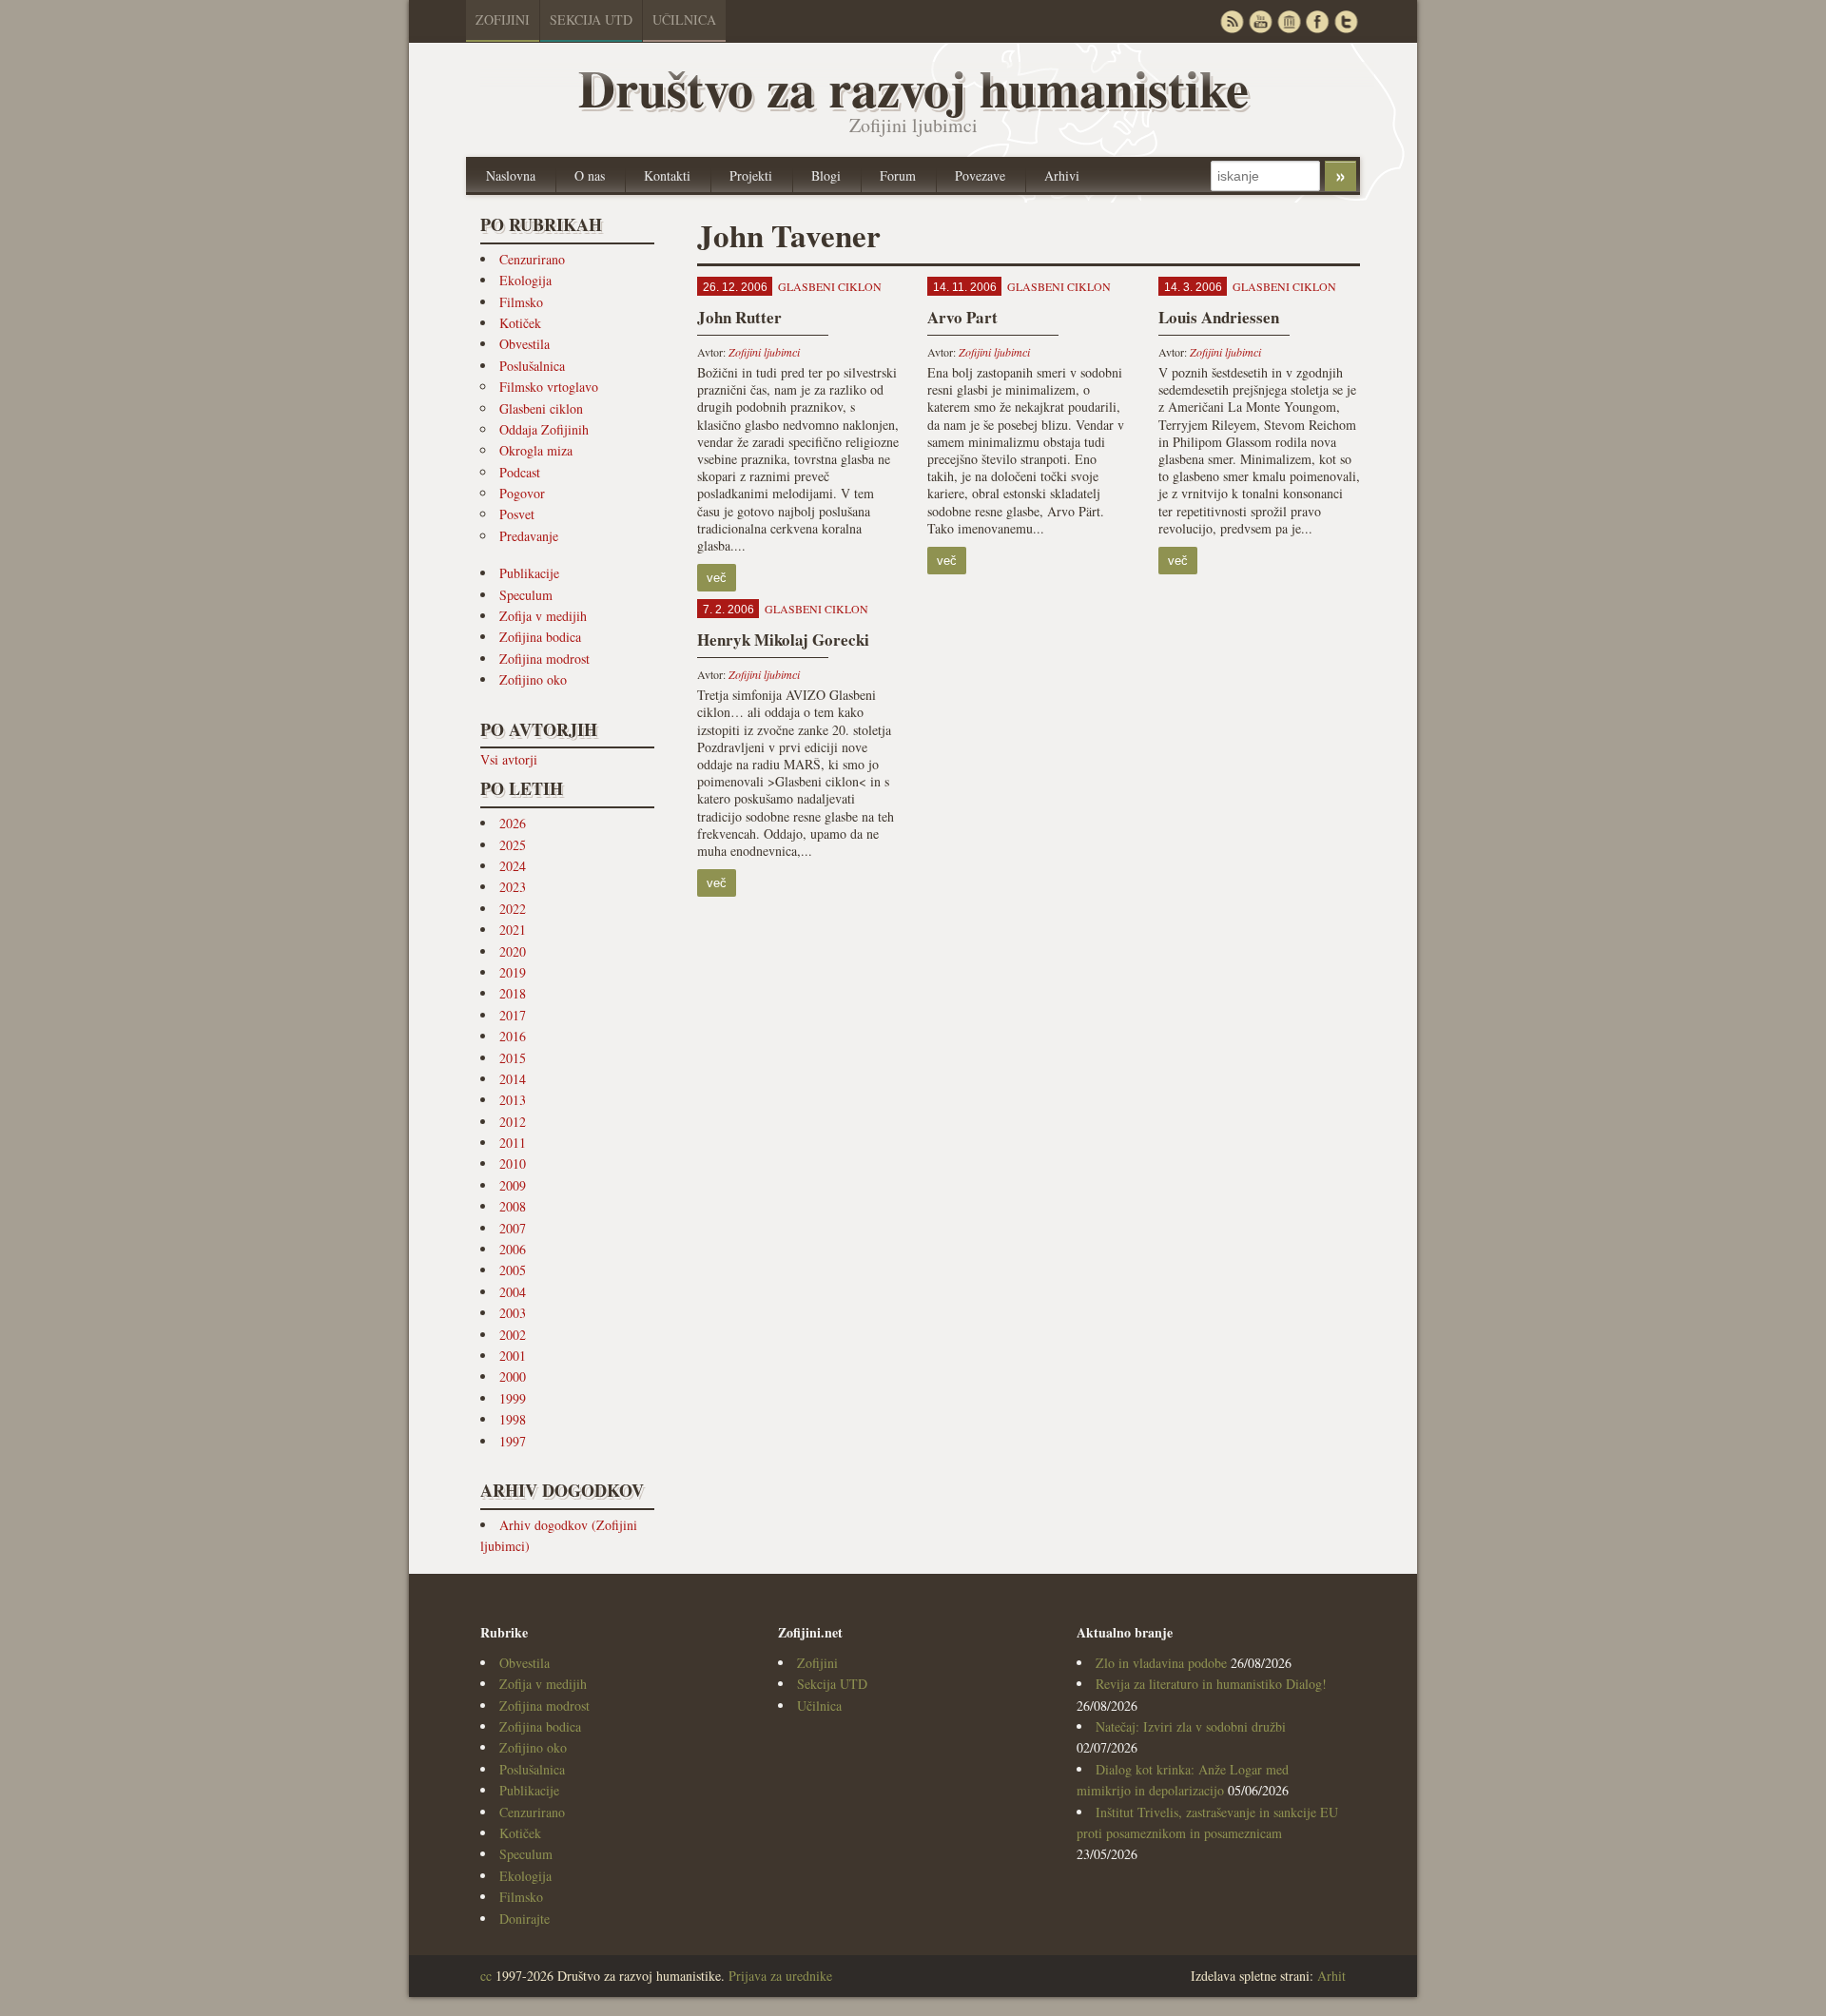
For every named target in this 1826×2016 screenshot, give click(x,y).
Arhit (1331, 1976)
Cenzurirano (532, 259)
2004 (513, 1292)
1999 (513, 1398)
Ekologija (525, 280)
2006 (513, 1249)
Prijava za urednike (780, 1976)
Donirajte (524, 1919)
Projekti (751, 175)
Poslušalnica (532, 366)
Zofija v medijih (543, 616)
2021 (513, 930)
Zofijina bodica (540, 637)
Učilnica (684, 19)
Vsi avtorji (509, 759)
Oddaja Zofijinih (544, 429)
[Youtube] (1260, 21)
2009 (513, 1185)
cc (486, 1976)
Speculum (526, 595)
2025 (513, 845)
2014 (513, 1079)
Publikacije (529, 573)
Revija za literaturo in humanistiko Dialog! (1211, 1684)
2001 (513, 1356)
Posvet (517, 514)
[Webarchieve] (1289, 21)
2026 (513, 823)
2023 (513, 887)
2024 (513, 866)
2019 (513, 972)
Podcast (520, 472)
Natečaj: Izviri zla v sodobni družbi (1191, 1726)
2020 (513, 951)
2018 (513, 993)
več (717, 578)
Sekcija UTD (591, 19)
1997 (513, 1441)
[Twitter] (1346, 21)
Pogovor (522, 493)
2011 (513, 1143)
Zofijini (503, 19)
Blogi (826, 175)
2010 (513, 1163)
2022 (513, 909)
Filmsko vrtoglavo (549, 387)
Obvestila (524, 344)
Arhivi (1062, 175)
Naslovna (511, 175)
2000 (513, 1376)
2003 (513, 1313)
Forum (898, 175)
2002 (513, 1335)
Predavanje (529, 536)
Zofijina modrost (544, 659)
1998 (513, 1419)
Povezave (980, 175)
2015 (513, 1058)
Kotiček (520, 323)
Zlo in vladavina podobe (1161, 1663)
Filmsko (521, 302)
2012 (513, 1122)
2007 (513, 1228)
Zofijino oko (533, 679)
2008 (513, 1206)
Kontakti (667, 175)
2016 (513, 1036)
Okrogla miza (536, 450)
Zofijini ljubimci (764, 352)
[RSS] (1232, 21)
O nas (590, 175)
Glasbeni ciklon (541, 408)
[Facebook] (1317, 21)
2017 (513, 1015)
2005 (513, 1270)
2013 (513, 1100)
